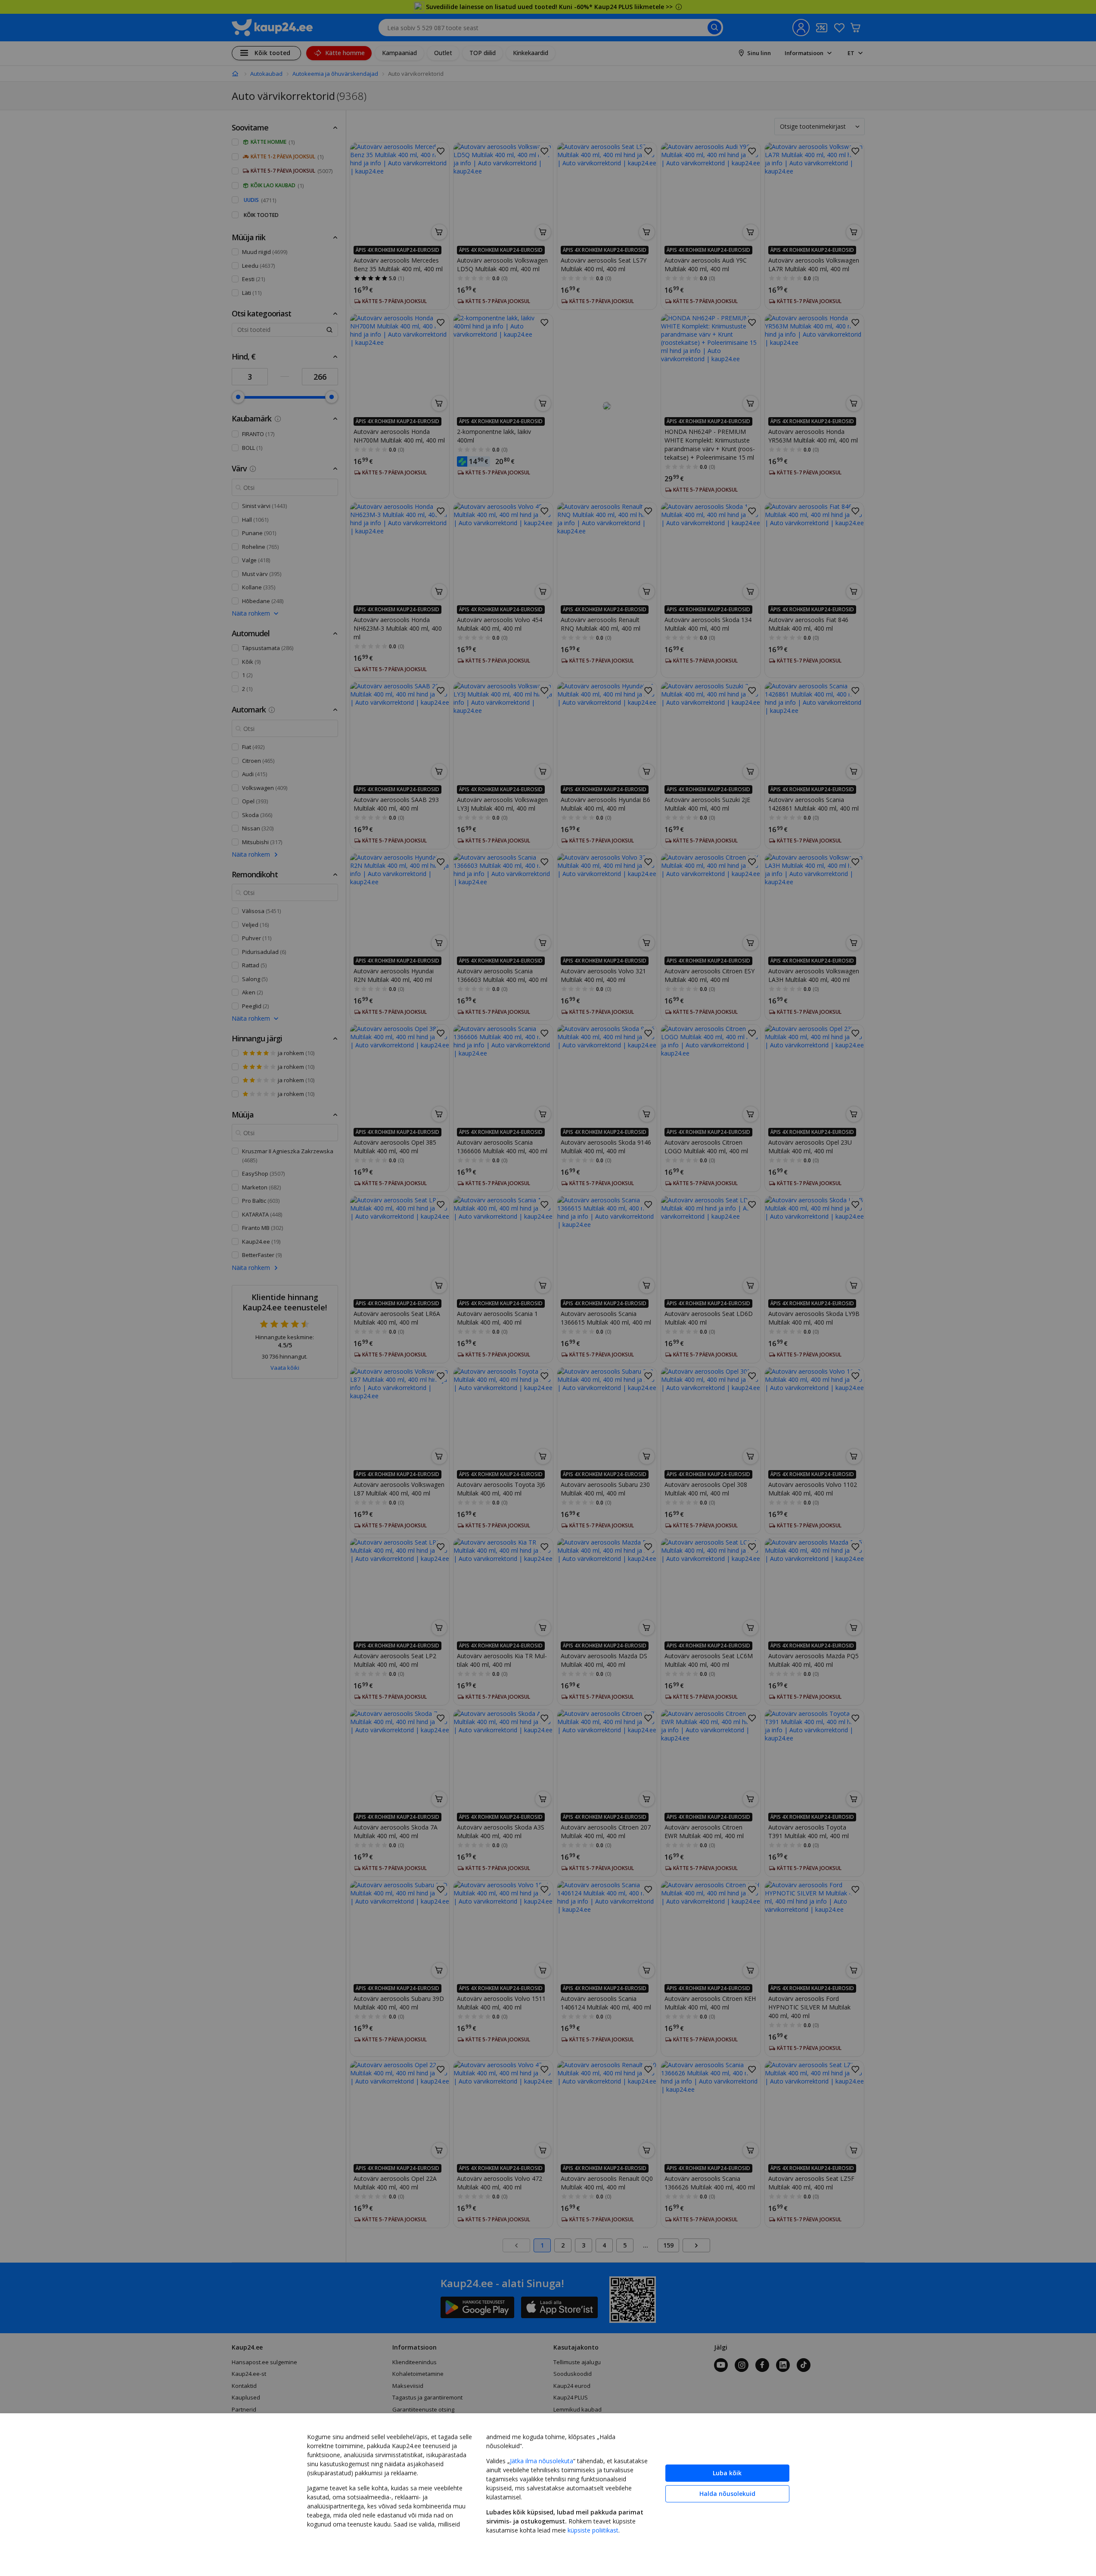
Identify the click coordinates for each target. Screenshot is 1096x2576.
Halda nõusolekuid (727, 2494)
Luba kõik (727, 2473)
